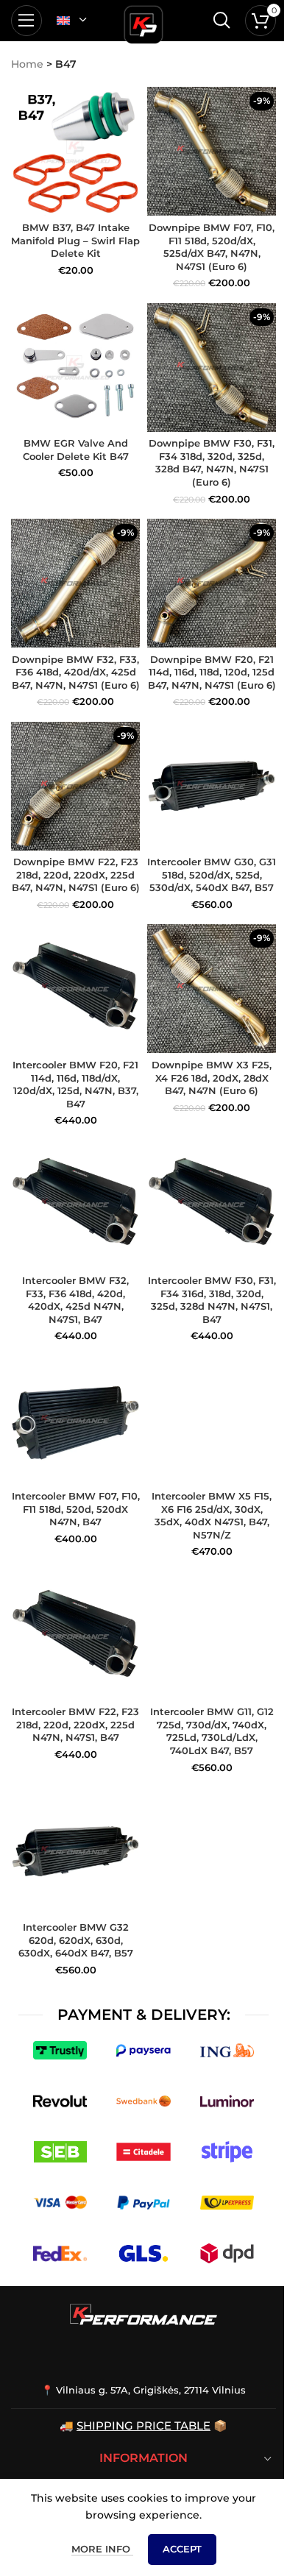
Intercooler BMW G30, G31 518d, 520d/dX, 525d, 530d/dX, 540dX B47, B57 (212, 875)
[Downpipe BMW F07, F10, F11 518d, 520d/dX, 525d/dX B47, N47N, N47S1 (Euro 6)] (212, 151)
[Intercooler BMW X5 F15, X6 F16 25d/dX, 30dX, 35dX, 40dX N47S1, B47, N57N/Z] (212, 1420)
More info (102, 2549)
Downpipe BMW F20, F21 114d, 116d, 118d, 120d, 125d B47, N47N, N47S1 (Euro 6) (212, 673)
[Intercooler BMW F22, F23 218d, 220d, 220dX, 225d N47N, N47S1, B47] (75, 1636)
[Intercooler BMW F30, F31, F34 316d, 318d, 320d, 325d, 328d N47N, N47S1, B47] (212, 1204)
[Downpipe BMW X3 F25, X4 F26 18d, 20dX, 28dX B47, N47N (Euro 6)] (212, 989)
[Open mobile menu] (26, 21)
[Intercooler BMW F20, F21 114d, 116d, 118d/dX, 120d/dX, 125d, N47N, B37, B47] (75, 989)
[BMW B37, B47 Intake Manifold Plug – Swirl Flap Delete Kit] (75, 151)
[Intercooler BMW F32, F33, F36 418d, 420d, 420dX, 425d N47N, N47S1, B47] (75, 1204)
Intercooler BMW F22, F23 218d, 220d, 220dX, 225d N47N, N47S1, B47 (75, 1725)
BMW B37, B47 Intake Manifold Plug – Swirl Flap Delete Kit (75, 241)
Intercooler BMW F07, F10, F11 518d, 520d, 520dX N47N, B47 (76, 1509)
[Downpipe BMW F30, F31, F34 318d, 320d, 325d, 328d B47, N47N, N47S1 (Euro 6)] (212, 368)
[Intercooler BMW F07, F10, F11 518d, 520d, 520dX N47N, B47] (75, 1420)
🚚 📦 (143, 2426)
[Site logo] (143, 22)
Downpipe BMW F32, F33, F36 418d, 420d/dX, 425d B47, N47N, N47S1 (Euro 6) (76, 673)
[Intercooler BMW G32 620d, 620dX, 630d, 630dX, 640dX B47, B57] (75, 1852)
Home (27, 64)
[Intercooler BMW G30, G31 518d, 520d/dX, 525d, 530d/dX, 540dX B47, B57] (212, 786)
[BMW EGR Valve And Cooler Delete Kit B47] (75, 368)
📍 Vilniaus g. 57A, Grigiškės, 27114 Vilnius (143, 2390)
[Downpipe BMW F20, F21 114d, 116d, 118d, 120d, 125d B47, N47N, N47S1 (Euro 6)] (212, 583)
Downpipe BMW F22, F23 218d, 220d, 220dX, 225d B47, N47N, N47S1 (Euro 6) (76, 875)
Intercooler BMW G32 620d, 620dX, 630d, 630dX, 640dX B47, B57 (76, 1940)
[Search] (222, 21)
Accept (182, 2549)
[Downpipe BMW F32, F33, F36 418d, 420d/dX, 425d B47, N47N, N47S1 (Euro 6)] (75, 583)
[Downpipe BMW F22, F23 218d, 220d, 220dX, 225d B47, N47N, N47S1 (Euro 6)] (75, 786)
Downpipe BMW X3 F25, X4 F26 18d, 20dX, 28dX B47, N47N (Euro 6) (212, 1078)
